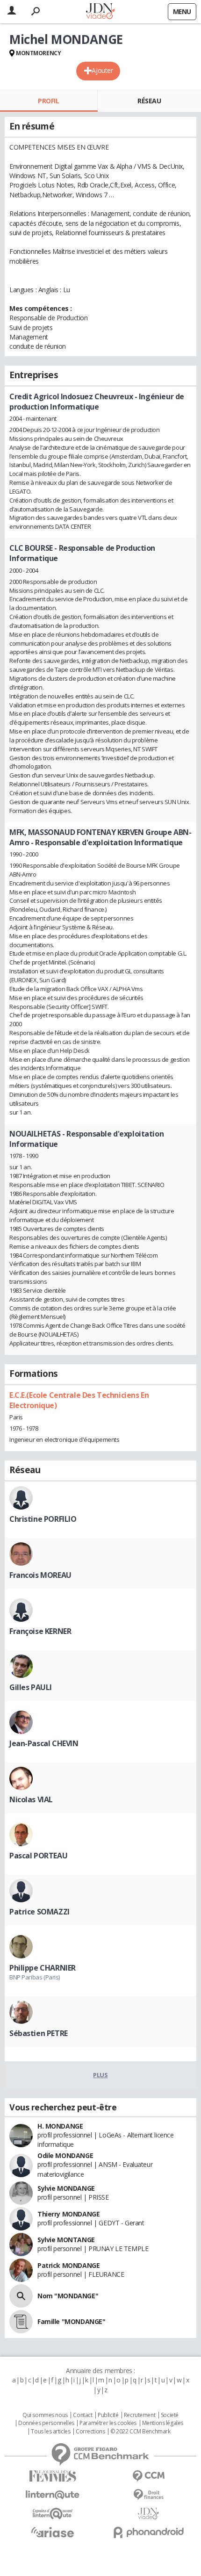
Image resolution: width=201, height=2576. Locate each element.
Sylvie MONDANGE (66, 2188)
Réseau (149, 101)
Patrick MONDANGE (68, 2265)
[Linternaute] (53, 2495)
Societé (170, 2415)
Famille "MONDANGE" (71, 2321)
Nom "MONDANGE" (68, 2296)
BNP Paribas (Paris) (35, 1977)
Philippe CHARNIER (43, 1968)
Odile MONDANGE (65, 2155)
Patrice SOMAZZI (39, 1912)
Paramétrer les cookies (108, 2423)
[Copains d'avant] (53, 2514)
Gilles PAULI (31, 1687)
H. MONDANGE (60, 2126)
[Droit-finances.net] (148, 2495)
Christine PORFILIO (43, 1519)
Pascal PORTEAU (38, 1856)
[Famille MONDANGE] (21, 2322)
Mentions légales (163, 2423)
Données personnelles (46, 2423)
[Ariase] (53, 2532)
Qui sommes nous (45, 2415)
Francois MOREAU (40, 1575)
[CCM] (148, 2476)
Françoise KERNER (40, 1631)
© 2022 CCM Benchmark (140, 2432)
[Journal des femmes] (53, 2476)
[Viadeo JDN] (148, 2514)
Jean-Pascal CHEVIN (44, 1743)
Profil (48, 101)
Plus (100, 2075)
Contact (83, 2415)
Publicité (108, 2415)
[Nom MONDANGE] (21, 2296)
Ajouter (102, 70)
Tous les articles (50, 2432)
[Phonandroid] (148, 2532)
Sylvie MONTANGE (66, 2240)
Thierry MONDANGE (68, 2214)
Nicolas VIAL (31, 1799)
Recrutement (140, 2415)
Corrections (90, 2432)
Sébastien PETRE (39, 2033)
